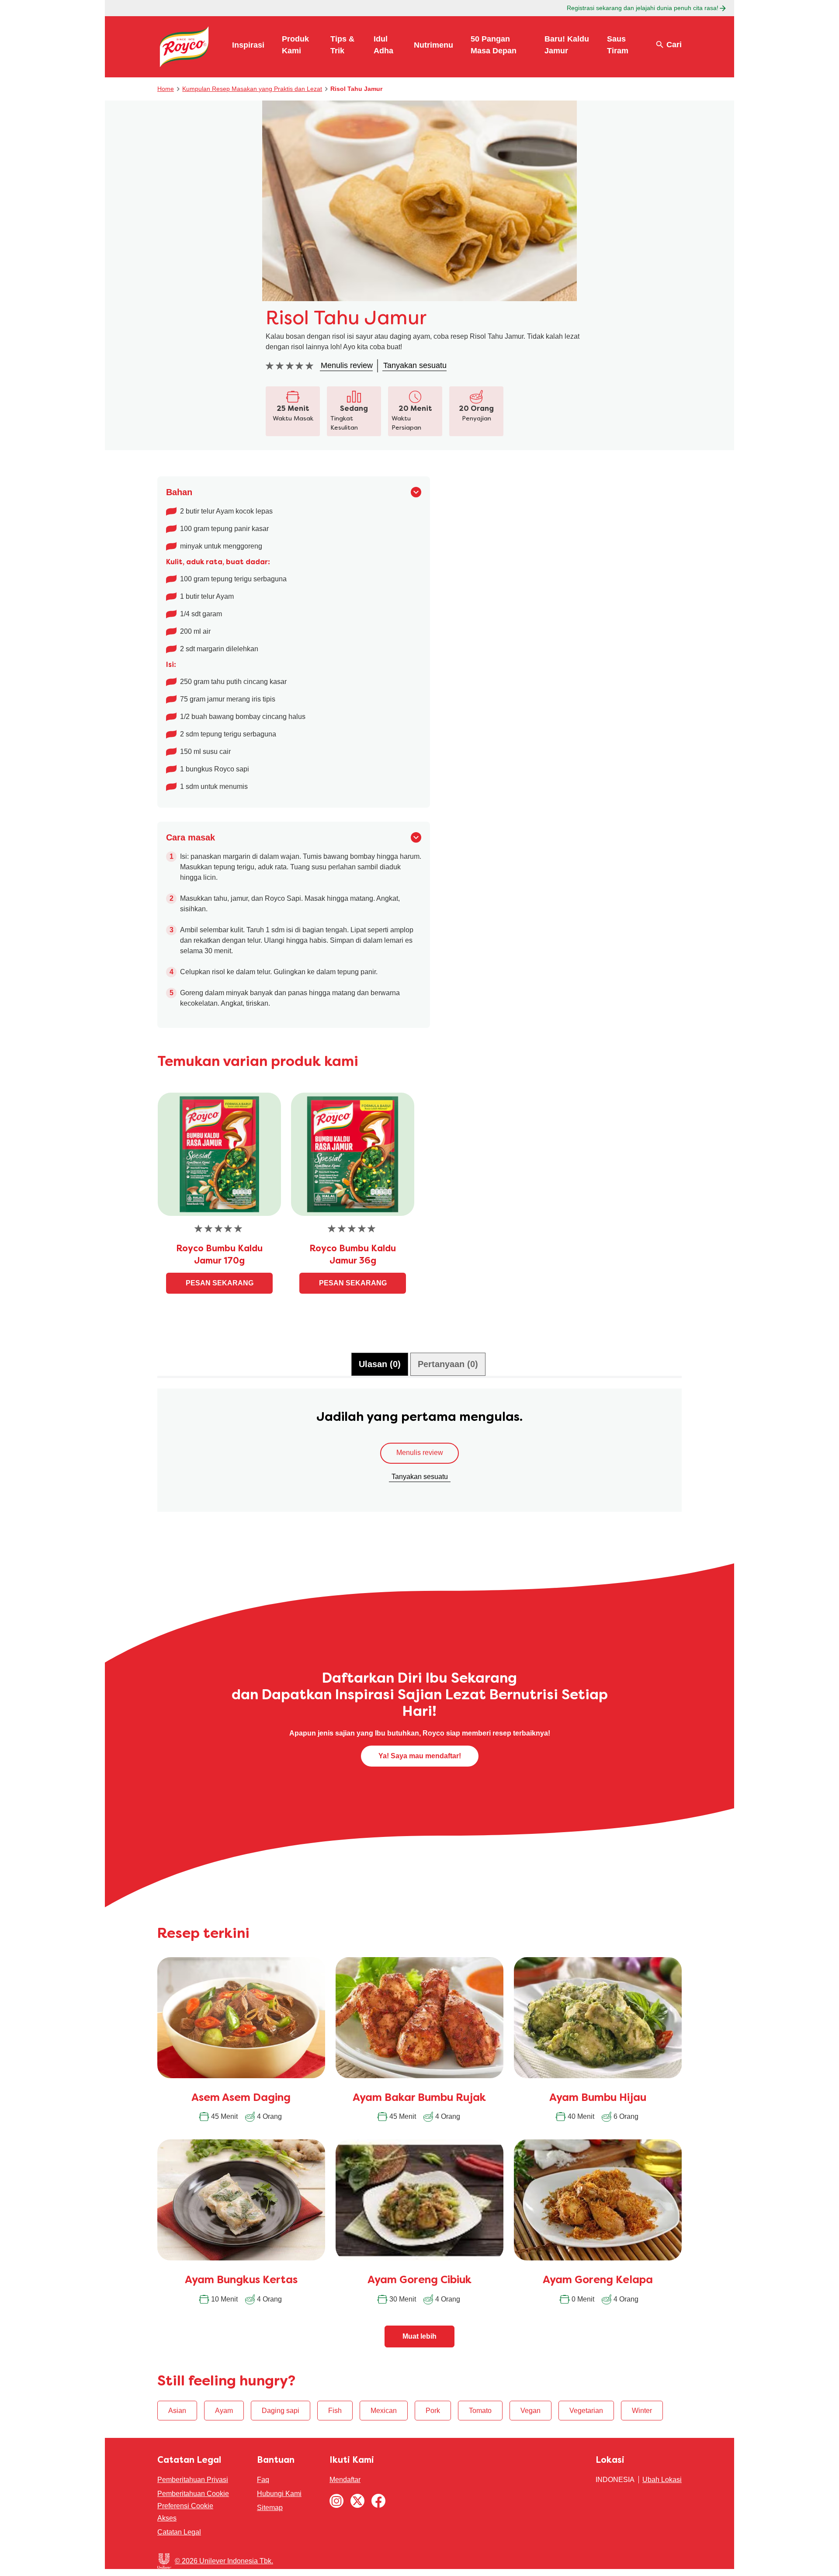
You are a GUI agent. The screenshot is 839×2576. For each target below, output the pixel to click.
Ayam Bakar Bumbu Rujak (419, 2098)
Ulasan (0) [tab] (380, 1364)
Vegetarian (586, 2411)
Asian (177, 2411)
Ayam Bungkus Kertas (241, 2281)
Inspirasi (248, 45)
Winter (642, 2411)
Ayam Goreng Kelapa (598, 2281)
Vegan (530, 2411)
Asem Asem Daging (241, 2098)
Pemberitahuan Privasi (193, 2480)
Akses (167, 2518)
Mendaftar (345, 2480)
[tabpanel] (419, 1455)
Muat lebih (419, 2336)
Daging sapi (281, 2411)
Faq (263, 2480)
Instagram (336, 2501)
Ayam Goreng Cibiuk (419, 2281)
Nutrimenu (433, 45)
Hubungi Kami (279, 2494)
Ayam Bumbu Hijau (598, 2098)
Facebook (378, 2501)
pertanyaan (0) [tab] (448, 1364)
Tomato (480, 2411)
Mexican (384, 2411)
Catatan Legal (179, 2532)
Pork (433, 2411)
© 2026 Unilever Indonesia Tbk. (224, 2561)
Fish (335, 2411)
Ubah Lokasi (662, 2480)
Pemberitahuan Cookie (193, 2494)
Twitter (357, 2501)
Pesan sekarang (220, 1283)
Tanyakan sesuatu (420, 1477)
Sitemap (270, 2508)
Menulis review (420, 1453)
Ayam (224, 2411)
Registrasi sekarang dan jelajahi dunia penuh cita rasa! (643, 8)
